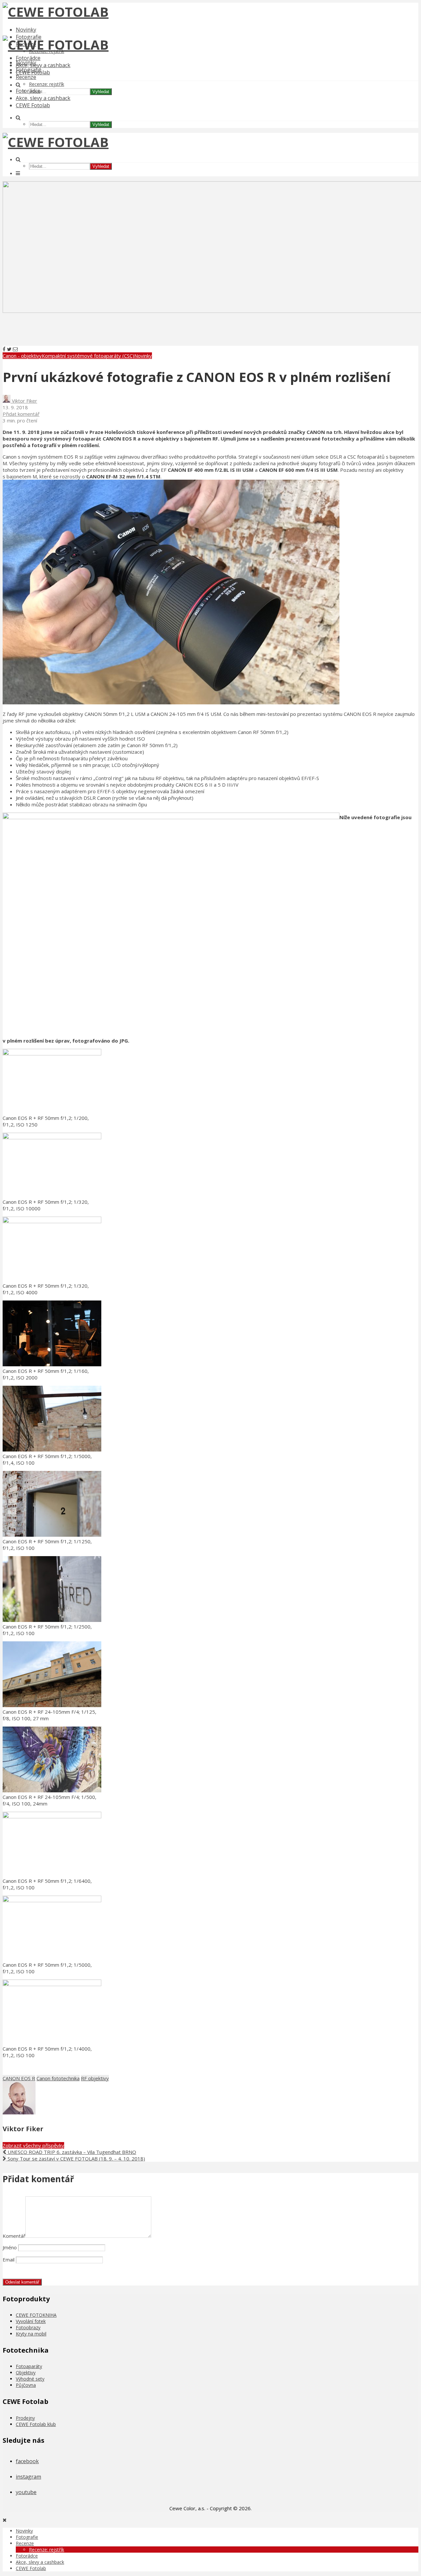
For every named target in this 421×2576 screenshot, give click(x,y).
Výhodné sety (30, 2379)
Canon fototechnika (58, 2078)
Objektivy (26, 2373)
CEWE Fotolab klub (36, 2424)
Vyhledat (101, 92)
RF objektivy (95, 2078)
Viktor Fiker (24, 401)
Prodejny (25, 2418)
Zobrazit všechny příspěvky (33, 2145)
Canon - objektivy (22, 356)
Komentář (14, 2236)
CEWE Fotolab (33, 105)
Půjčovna (26, 2385)
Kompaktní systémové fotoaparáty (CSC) (88, 356)
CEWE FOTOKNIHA (36, 2315)
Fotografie (29, 70)
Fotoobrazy (28, 2327)
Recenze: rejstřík (47, 84)
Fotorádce (28, 58)
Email (9, 2260)
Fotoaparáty (29, 2366)
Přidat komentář (21, 414)
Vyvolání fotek (31, 2321)
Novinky (26, 30)
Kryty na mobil (31, 2334)
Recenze (26, 77)
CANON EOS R (19, 2078)
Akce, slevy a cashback (43, 65)
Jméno (10, 2247)
